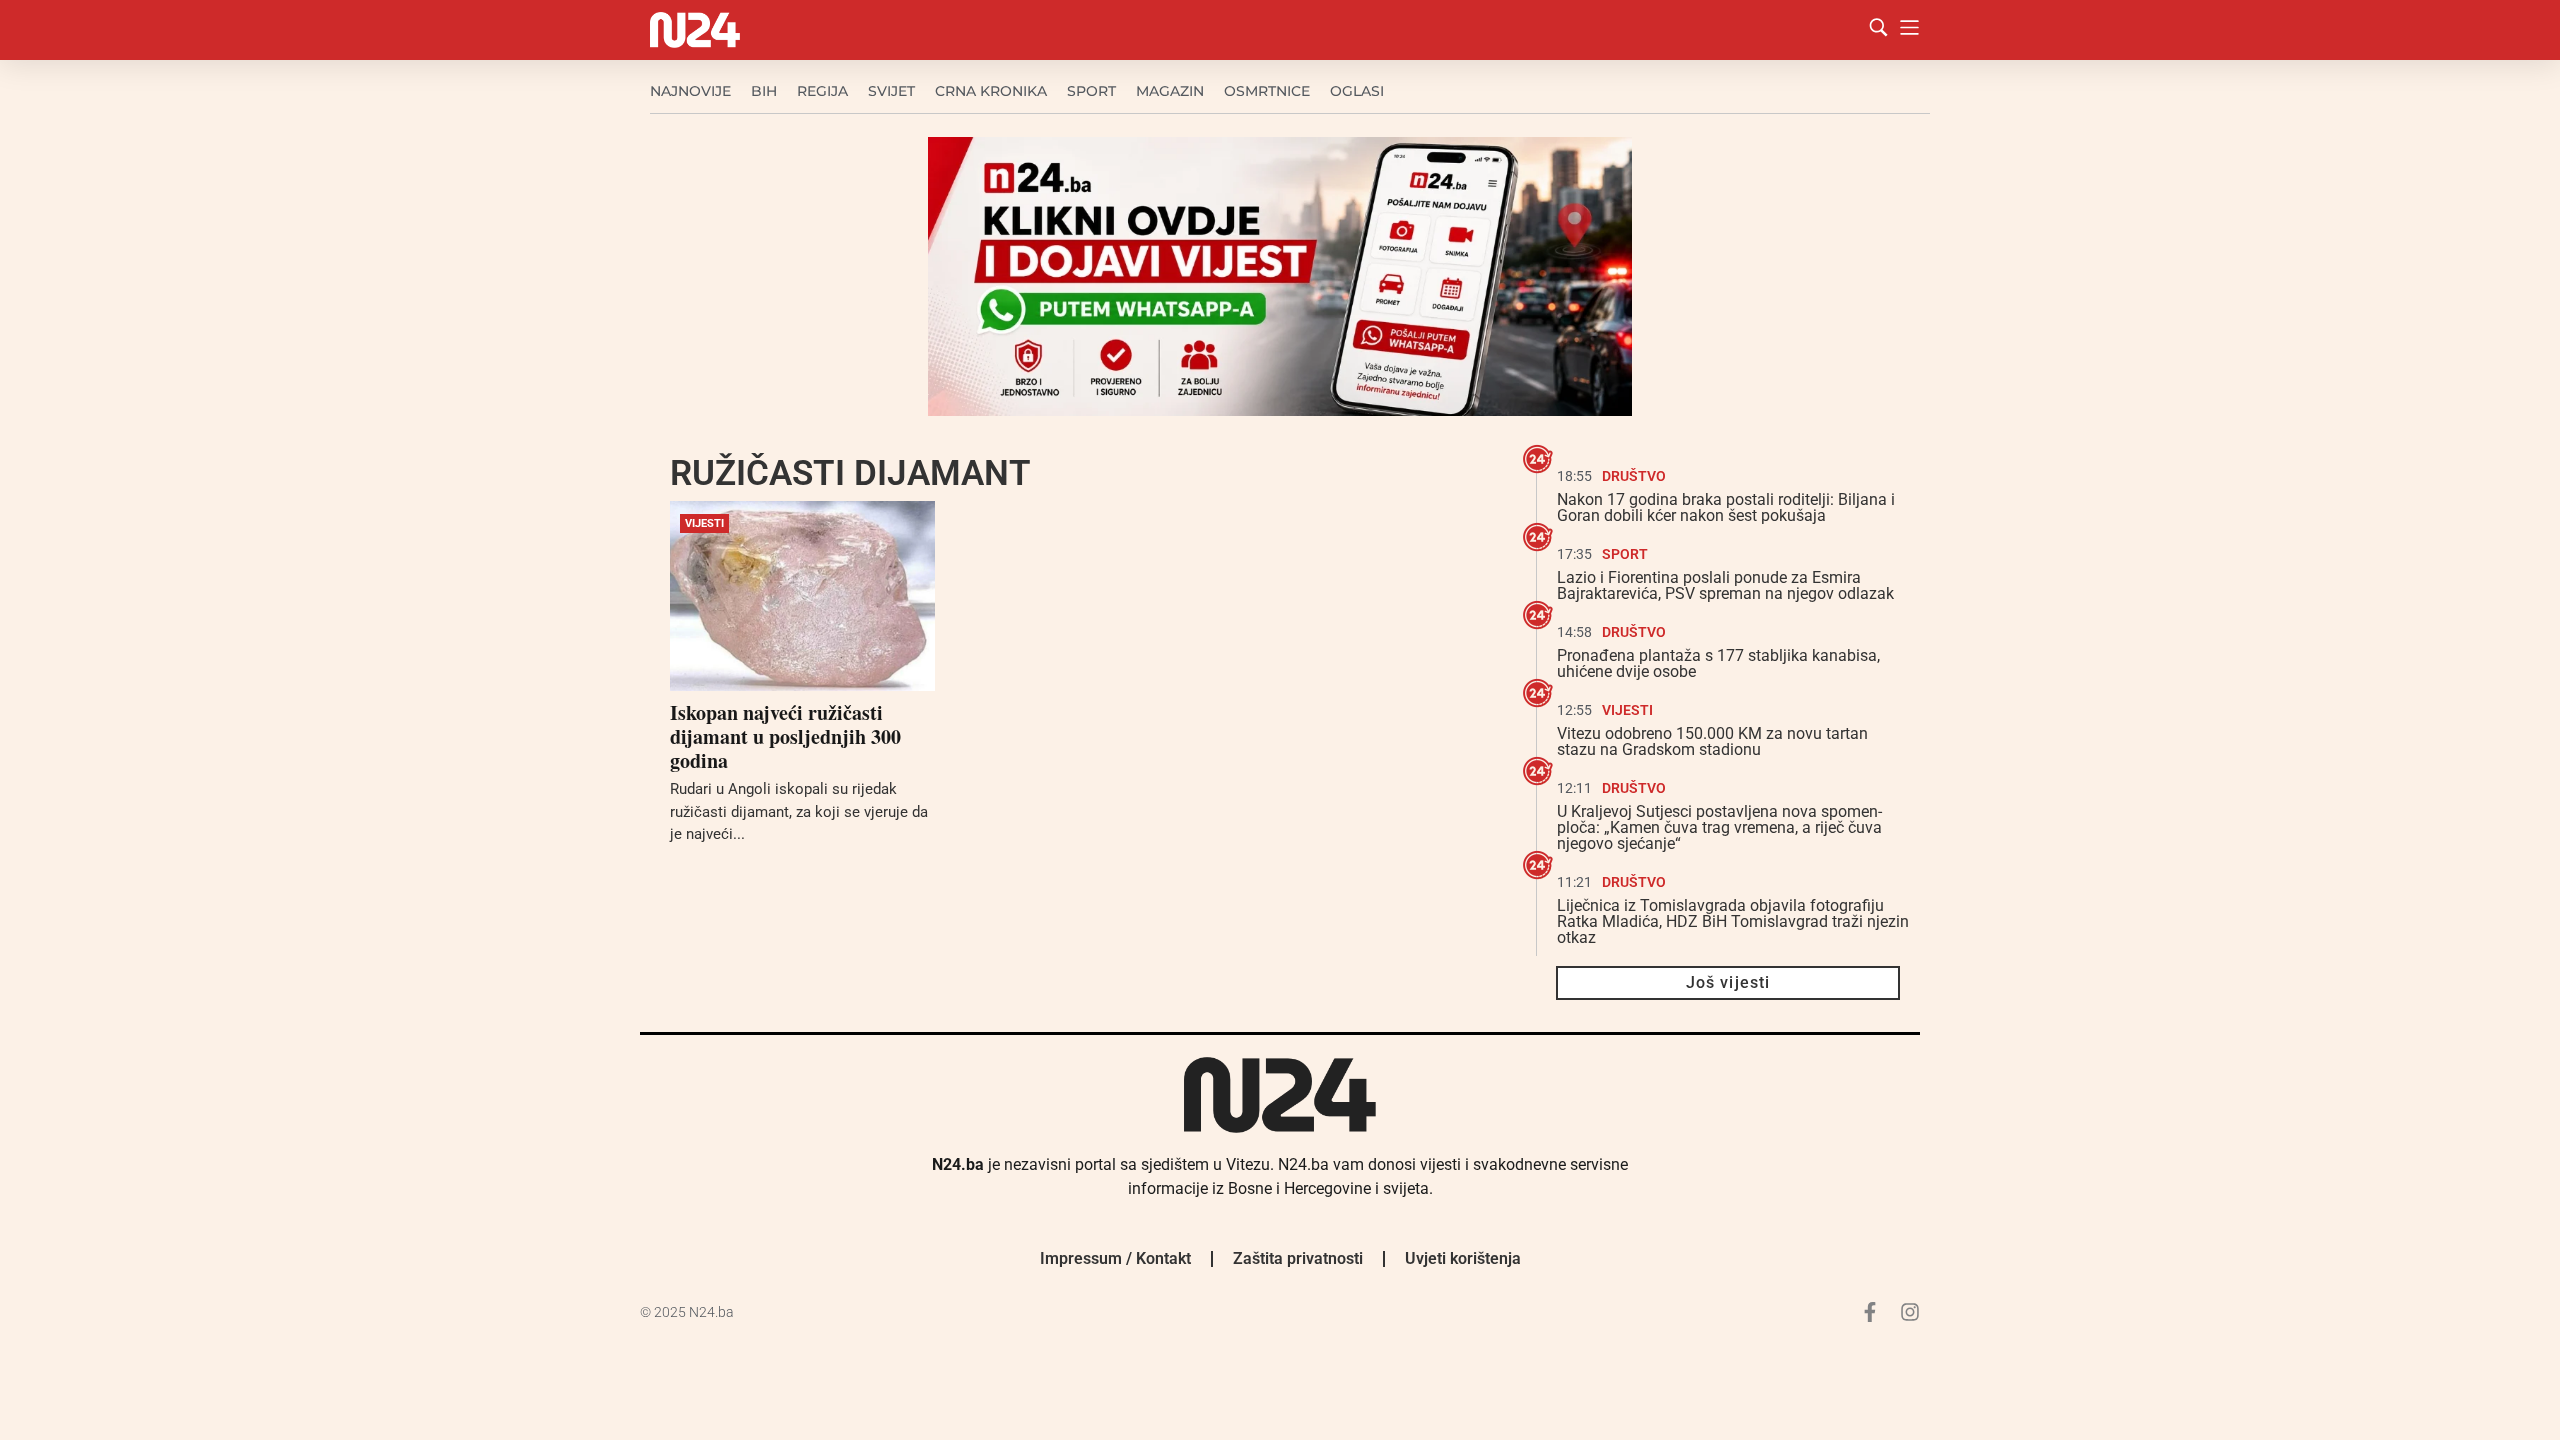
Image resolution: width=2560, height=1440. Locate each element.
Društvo (1634, 476)
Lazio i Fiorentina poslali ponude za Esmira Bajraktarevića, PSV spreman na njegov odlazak (1725, 585)
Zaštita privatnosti (1298, 1258)
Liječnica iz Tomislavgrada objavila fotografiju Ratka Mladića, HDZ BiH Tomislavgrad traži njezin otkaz (1733, 921)
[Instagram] (1910, 1312)
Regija (822, 91)
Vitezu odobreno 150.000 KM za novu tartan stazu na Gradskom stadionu (1712, 741)
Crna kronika (991, 91)
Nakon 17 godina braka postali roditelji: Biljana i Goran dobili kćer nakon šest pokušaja (1726, 507)
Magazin (1170, 91)
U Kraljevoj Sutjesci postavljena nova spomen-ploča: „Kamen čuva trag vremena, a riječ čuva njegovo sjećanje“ (1719, 827)
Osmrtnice (1267, 91)
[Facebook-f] (1870, 1312)
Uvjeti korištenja (1463, 1258)
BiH (764, 91)
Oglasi (1357, 91)
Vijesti (704, 523)
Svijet (891, 91)
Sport (1091, 91)
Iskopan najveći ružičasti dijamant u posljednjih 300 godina (785, 736)
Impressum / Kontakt (1115, 1258)
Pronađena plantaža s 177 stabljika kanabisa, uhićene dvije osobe (1718, 663)
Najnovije (690, 91)
